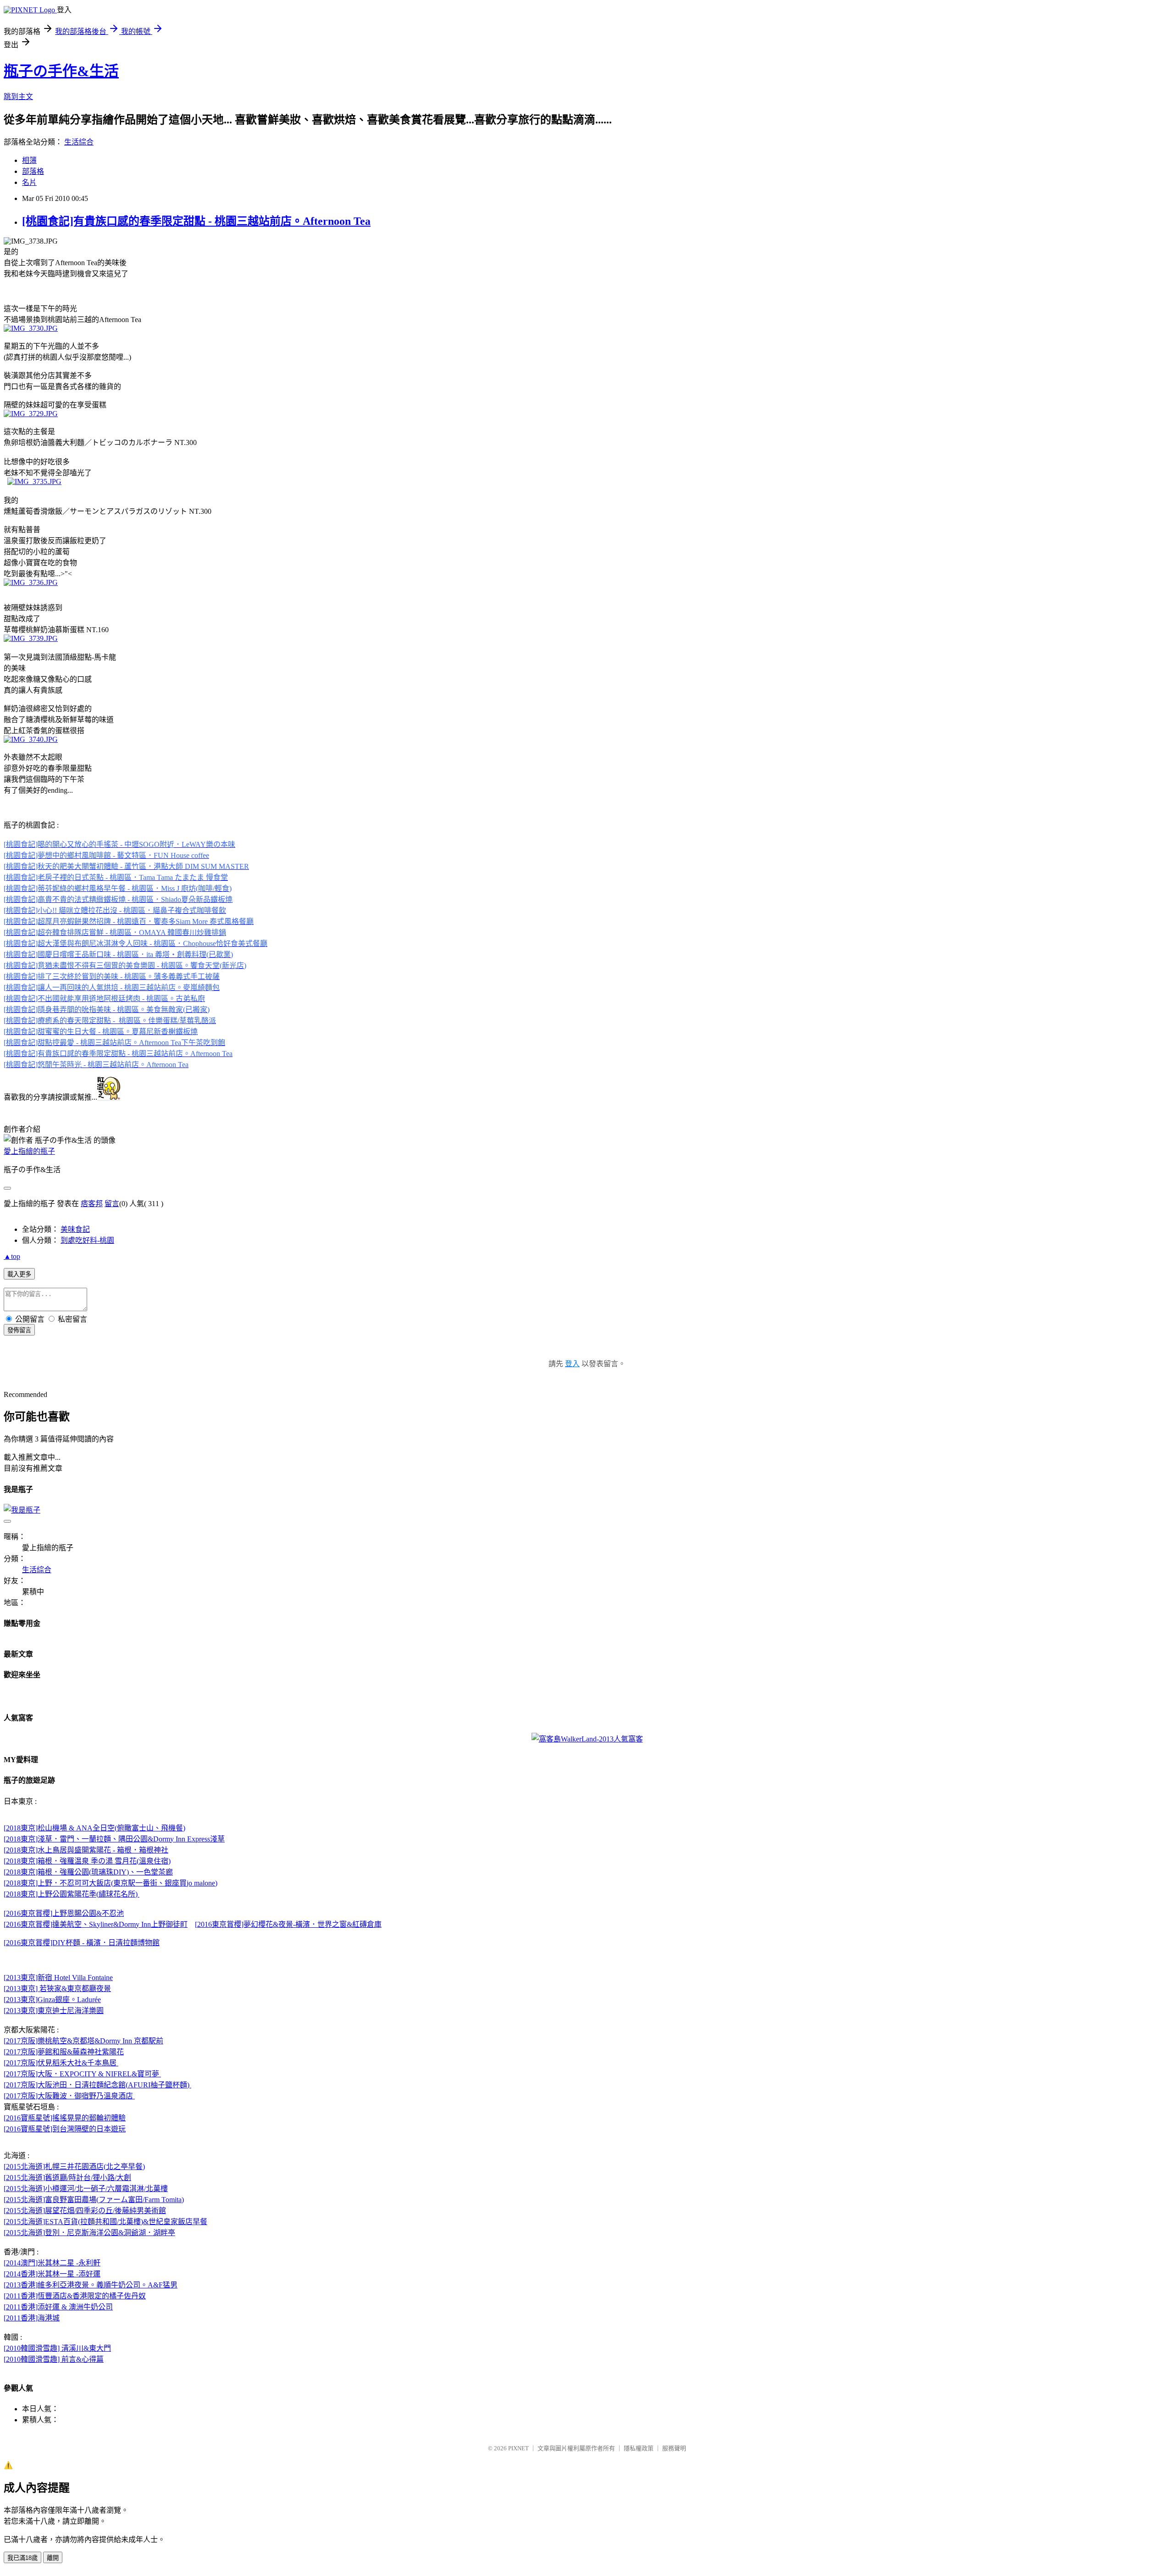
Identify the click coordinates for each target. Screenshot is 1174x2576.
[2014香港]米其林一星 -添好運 (52, 2274)
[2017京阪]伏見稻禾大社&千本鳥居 (61, 2063)
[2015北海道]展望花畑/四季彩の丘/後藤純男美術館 (85, 2211)
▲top (12, 1256)
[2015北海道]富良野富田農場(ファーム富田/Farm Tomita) (94, 2200)
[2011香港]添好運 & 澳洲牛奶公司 (58, 2307)
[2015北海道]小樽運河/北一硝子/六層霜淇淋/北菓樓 (86, 2189)
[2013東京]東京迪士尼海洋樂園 (54, 2011)
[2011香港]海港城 (32, 2318)
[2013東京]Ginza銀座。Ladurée (52, 2000)
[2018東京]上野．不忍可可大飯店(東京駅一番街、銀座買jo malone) (111, 1883)
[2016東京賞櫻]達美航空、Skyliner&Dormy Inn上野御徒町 (96, 1924)
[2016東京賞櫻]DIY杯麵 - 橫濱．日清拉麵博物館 (82, 1943)
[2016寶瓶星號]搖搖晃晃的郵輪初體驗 (65, 2118)
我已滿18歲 (22, 2558)
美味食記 (75, 1229)
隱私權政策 (639, 2448)
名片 (29, 182)
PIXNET (518, 2448)
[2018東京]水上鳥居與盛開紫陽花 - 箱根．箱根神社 (86, 1850)
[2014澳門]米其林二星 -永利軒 (52, 2263)
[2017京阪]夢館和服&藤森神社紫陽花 (64, 2052)
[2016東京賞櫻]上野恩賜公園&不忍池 (64, 1913)
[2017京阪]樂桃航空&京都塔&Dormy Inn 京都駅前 (83, 2041)
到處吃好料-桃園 (87, 1240)
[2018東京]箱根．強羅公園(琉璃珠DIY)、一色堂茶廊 (88, 1872)
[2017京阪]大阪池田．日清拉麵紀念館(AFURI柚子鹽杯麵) (97, 2085)
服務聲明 (674, 2448)
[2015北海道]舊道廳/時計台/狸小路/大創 (67, 2178)
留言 (112, 1204)
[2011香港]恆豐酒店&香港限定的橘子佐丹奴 (75, 2296)
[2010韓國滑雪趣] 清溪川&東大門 (57, 2348)
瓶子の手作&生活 (61, 71)
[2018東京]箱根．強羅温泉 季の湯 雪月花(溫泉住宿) (87, 1861)
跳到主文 (18, 97)
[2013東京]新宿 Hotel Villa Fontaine (58, 1978)
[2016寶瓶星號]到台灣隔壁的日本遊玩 (65, 2129)
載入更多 (19, 1274)
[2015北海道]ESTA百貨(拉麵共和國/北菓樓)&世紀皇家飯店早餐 (105, 2222)
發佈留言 (19, 1330)
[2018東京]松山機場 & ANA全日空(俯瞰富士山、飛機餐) (94, 1828)
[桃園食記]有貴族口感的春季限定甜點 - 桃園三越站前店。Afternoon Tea (196, 221)
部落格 (33, 171)
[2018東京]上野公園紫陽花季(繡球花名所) (72, 1894)
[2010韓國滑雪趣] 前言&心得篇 (54, 2359)
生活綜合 (79, 142)
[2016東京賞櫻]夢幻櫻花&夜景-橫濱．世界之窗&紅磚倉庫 (288, 1924)
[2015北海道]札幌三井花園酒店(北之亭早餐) (74, 2167)
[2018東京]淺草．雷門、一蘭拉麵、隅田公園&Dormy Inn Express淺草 (114, 1839)
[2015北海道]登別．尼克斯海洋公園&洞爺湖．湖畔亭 (89, 2233)
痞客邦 (92, 1204)
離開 (53, 2558)
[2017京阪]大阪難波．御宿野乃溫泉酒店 (69, 2096)
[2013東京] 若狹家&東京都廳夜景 (57, 1989)
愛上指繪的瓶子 (29, 1151)
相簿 (29, 160)
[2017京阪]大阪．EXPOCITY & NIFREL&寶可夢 (82, 2074)
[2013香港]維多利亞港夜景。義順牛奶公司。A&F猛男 (91, 2285)
